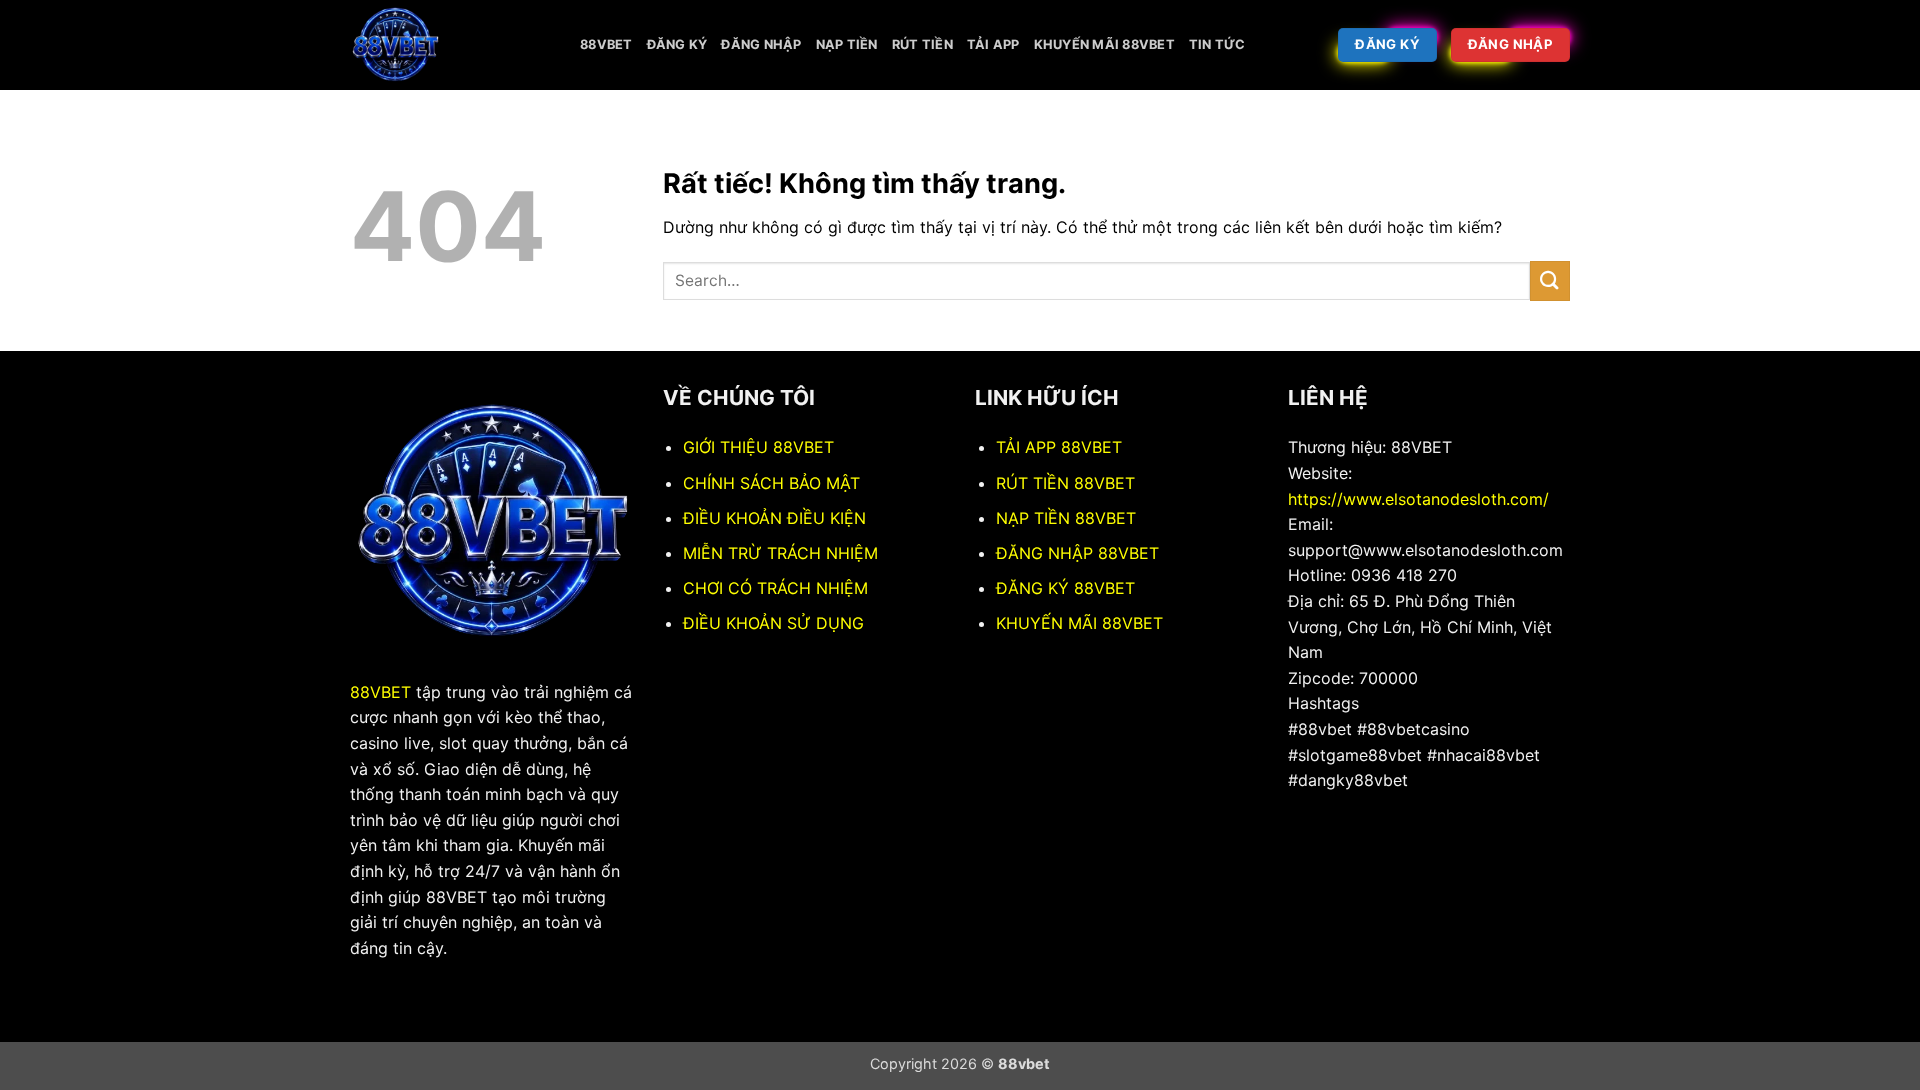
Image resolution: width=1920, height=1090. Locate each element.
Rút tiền (922, 44)
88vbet (606, 44)
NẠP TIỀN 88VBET (1066, 518)
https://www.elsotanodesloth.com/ (1418, 499)
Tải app (993, 44)
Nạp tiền (847, 44)
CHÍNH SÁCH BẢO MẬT (771, 483)
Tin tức (1217, 44)
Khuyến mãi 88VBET (1104, 44)
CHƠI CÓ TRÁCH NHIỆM (775, 588)
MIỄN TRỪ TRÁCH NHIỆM (780, 553)
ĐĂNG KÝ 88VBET (1065, 588)
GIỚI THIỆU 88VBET (758, 447)
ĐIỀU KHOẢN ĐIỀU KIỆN (774, 518)
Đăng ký (677, 44)
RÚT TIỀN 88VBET (1065, 483)
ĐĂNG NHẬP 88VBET (1077, 553)
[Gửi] (1550, 280)
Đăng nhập (761, 44)
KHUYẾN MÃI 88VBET (1079, 623)
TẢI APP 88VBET (1059, 447)
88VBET (380, 692)
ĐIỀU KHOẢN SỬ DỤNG (773, 623)
